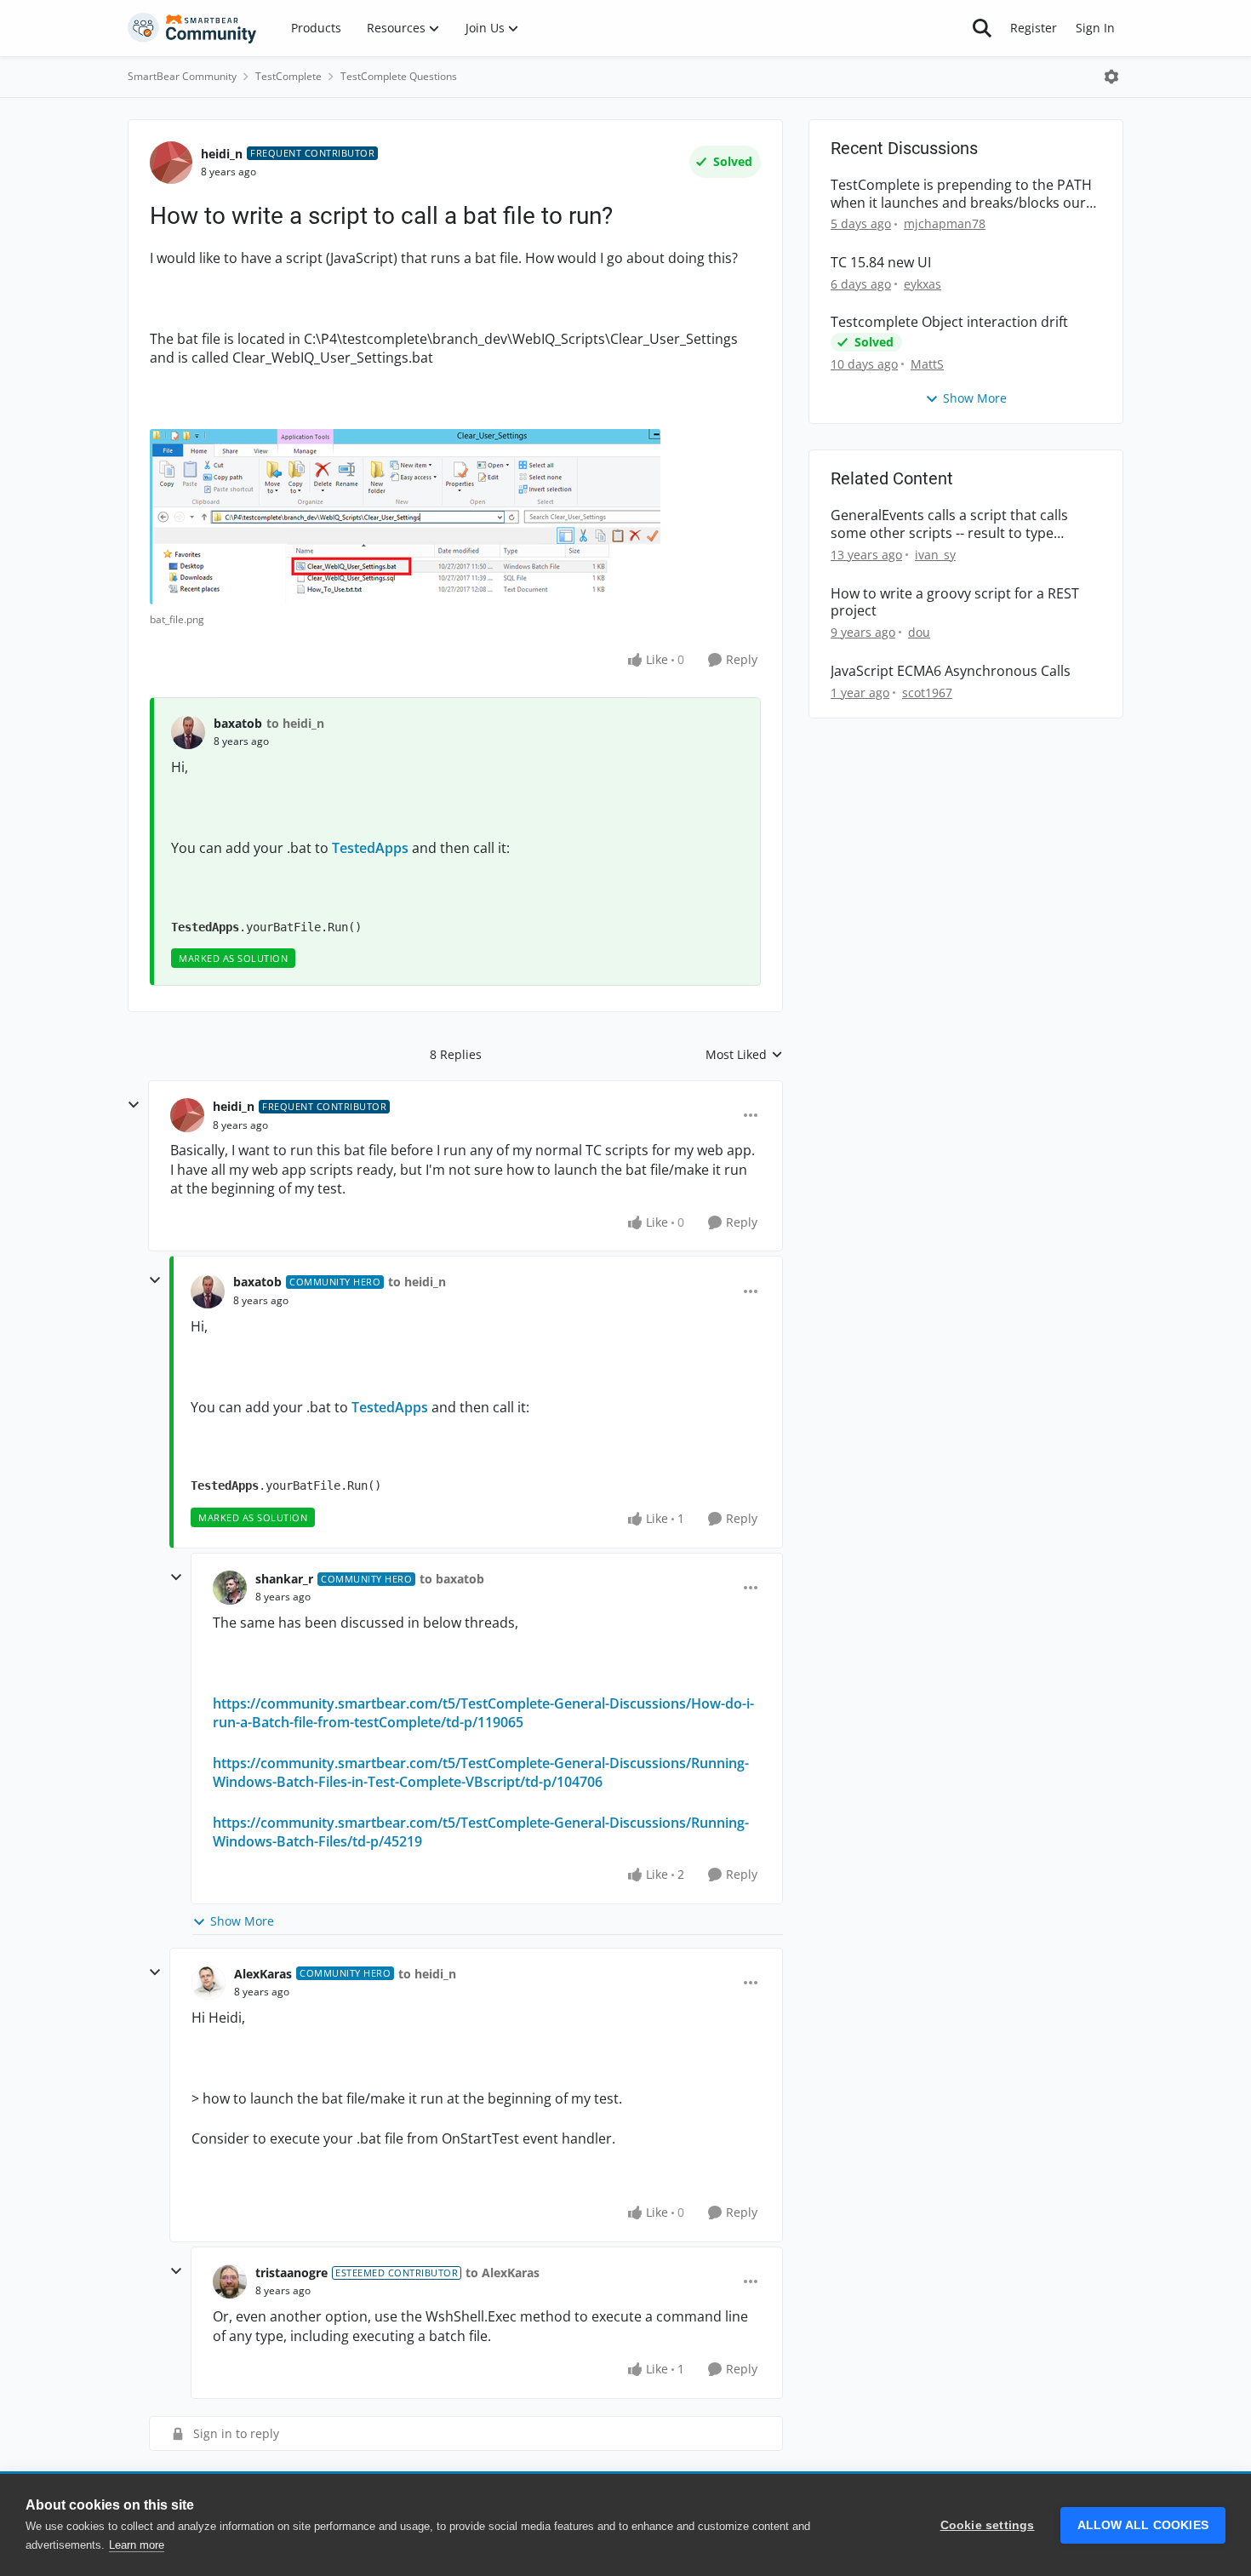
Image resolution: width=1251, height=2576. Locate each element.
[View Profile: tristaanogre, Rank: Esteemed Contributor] (230, 2281)
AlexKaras (263, 1974)
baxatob (238, 723)
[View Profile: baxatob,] (188, 732)
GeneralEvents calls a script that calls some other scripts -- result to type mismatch (949, 524)
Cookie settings (988, 2525)
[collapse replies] (134, 1105)
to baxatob (452, 1579)
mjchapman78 (945, 223)
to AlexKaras (503, 2273)
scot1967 (927, 693)
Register (1034, 28)
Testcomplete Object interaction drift (949, 322)
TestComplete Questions (399, 76)
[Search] (982, 28)
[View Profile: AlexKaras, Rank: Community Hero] (208, 1983)
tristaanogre (291, 2273)
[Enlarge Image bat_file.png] (405, 517)
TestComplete (288, 76)
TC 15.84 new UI (881, 263)
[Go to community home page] (192, 28)
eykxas (923, 284)
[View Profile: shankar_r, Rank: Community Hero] (230, 1588)
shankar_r (284, 1579)
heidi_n (222, 154)
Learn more (137, 2545)
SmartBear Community (182, 76)
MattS (927, 364)
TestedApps (370, 848)
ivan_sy (935, 555)
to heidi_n (295, 723)
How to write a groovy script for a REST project (955, 603)
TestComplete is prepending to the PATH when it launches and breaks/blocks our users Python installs (961, 194)
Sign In (1095, 28)
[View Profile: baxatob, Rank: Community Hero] (208, 1291)
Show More (242, 1921)
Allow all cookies (1143, 2525)
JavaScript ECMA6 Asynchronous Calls (951, 671)
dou (919, 632)
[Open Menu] (1111, 77)
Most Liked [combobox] (744, 1055)
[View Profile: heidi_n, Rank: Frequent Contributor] (171, 163)
